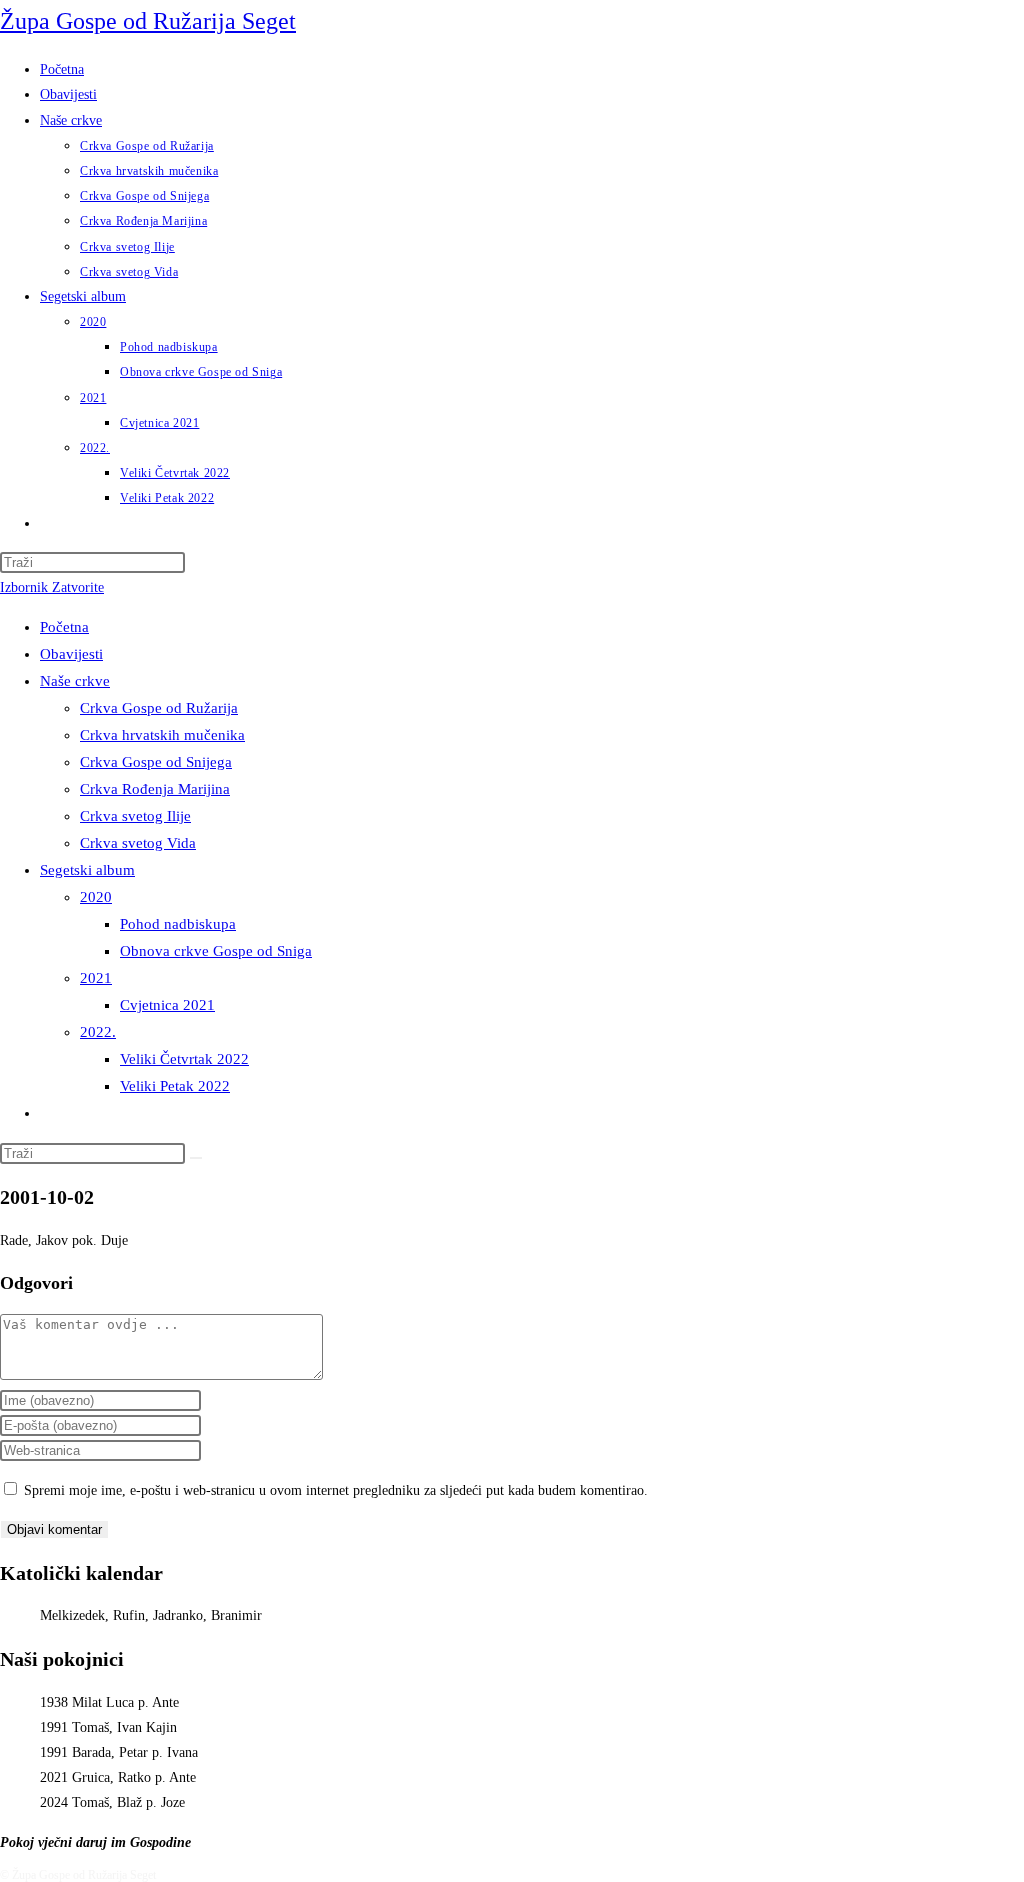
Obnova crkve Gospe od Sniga (216, 951)
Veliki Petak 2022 (175, 1086)
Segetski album (87, 870)
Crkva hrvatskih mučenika (162, 735)
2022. (98, 1032)
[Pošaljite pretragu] (196, 1158)
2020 (96, 897)
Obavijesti (71, 654)
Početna (64, 627)
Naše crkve (75, 681)
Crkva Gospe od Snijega (156, 762)
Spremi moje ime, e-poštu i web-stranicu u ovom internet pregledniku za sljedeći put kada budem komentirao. (336, 1490)
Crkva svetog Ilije (135, 816)
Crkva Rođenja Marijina (155, 789)
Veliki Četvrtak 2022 (184, 1059)
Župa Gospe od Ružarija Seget (148, 21)
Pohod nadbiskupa (178, 924)
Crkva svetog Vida (138, 843)
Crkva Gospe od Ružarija (159, 708)
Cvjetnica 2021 (167, 1005)
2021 (96, 978)
